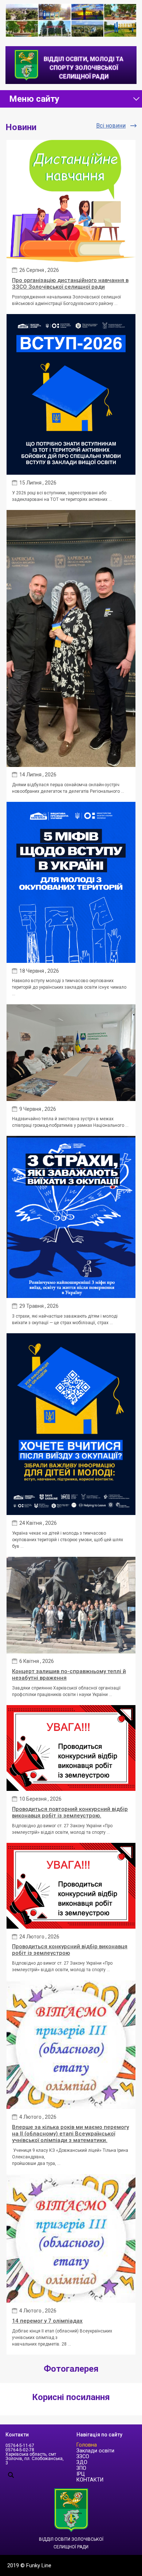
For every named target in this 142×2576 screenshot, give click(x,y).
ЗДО (82, 2462)
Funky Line (39, 2565)
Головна (87, 2445)
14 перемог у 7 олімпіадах (47, 2321)
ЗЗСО (83, 2457)
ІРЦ (81, 2474)
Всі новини (111, 126)
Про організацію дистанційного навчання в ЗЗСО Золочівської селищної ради (70, 284)
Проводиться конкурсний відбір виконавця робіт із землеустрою (70, 1950)
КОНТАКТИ (90, 2480)
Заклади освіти (95, 2451)
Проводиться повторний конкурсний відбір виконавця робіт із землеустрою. (70, 1812)
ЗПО (81, 2468)
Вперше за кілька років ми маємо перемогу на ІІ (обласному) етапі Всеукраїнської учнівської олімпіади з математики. (70, 2134)
